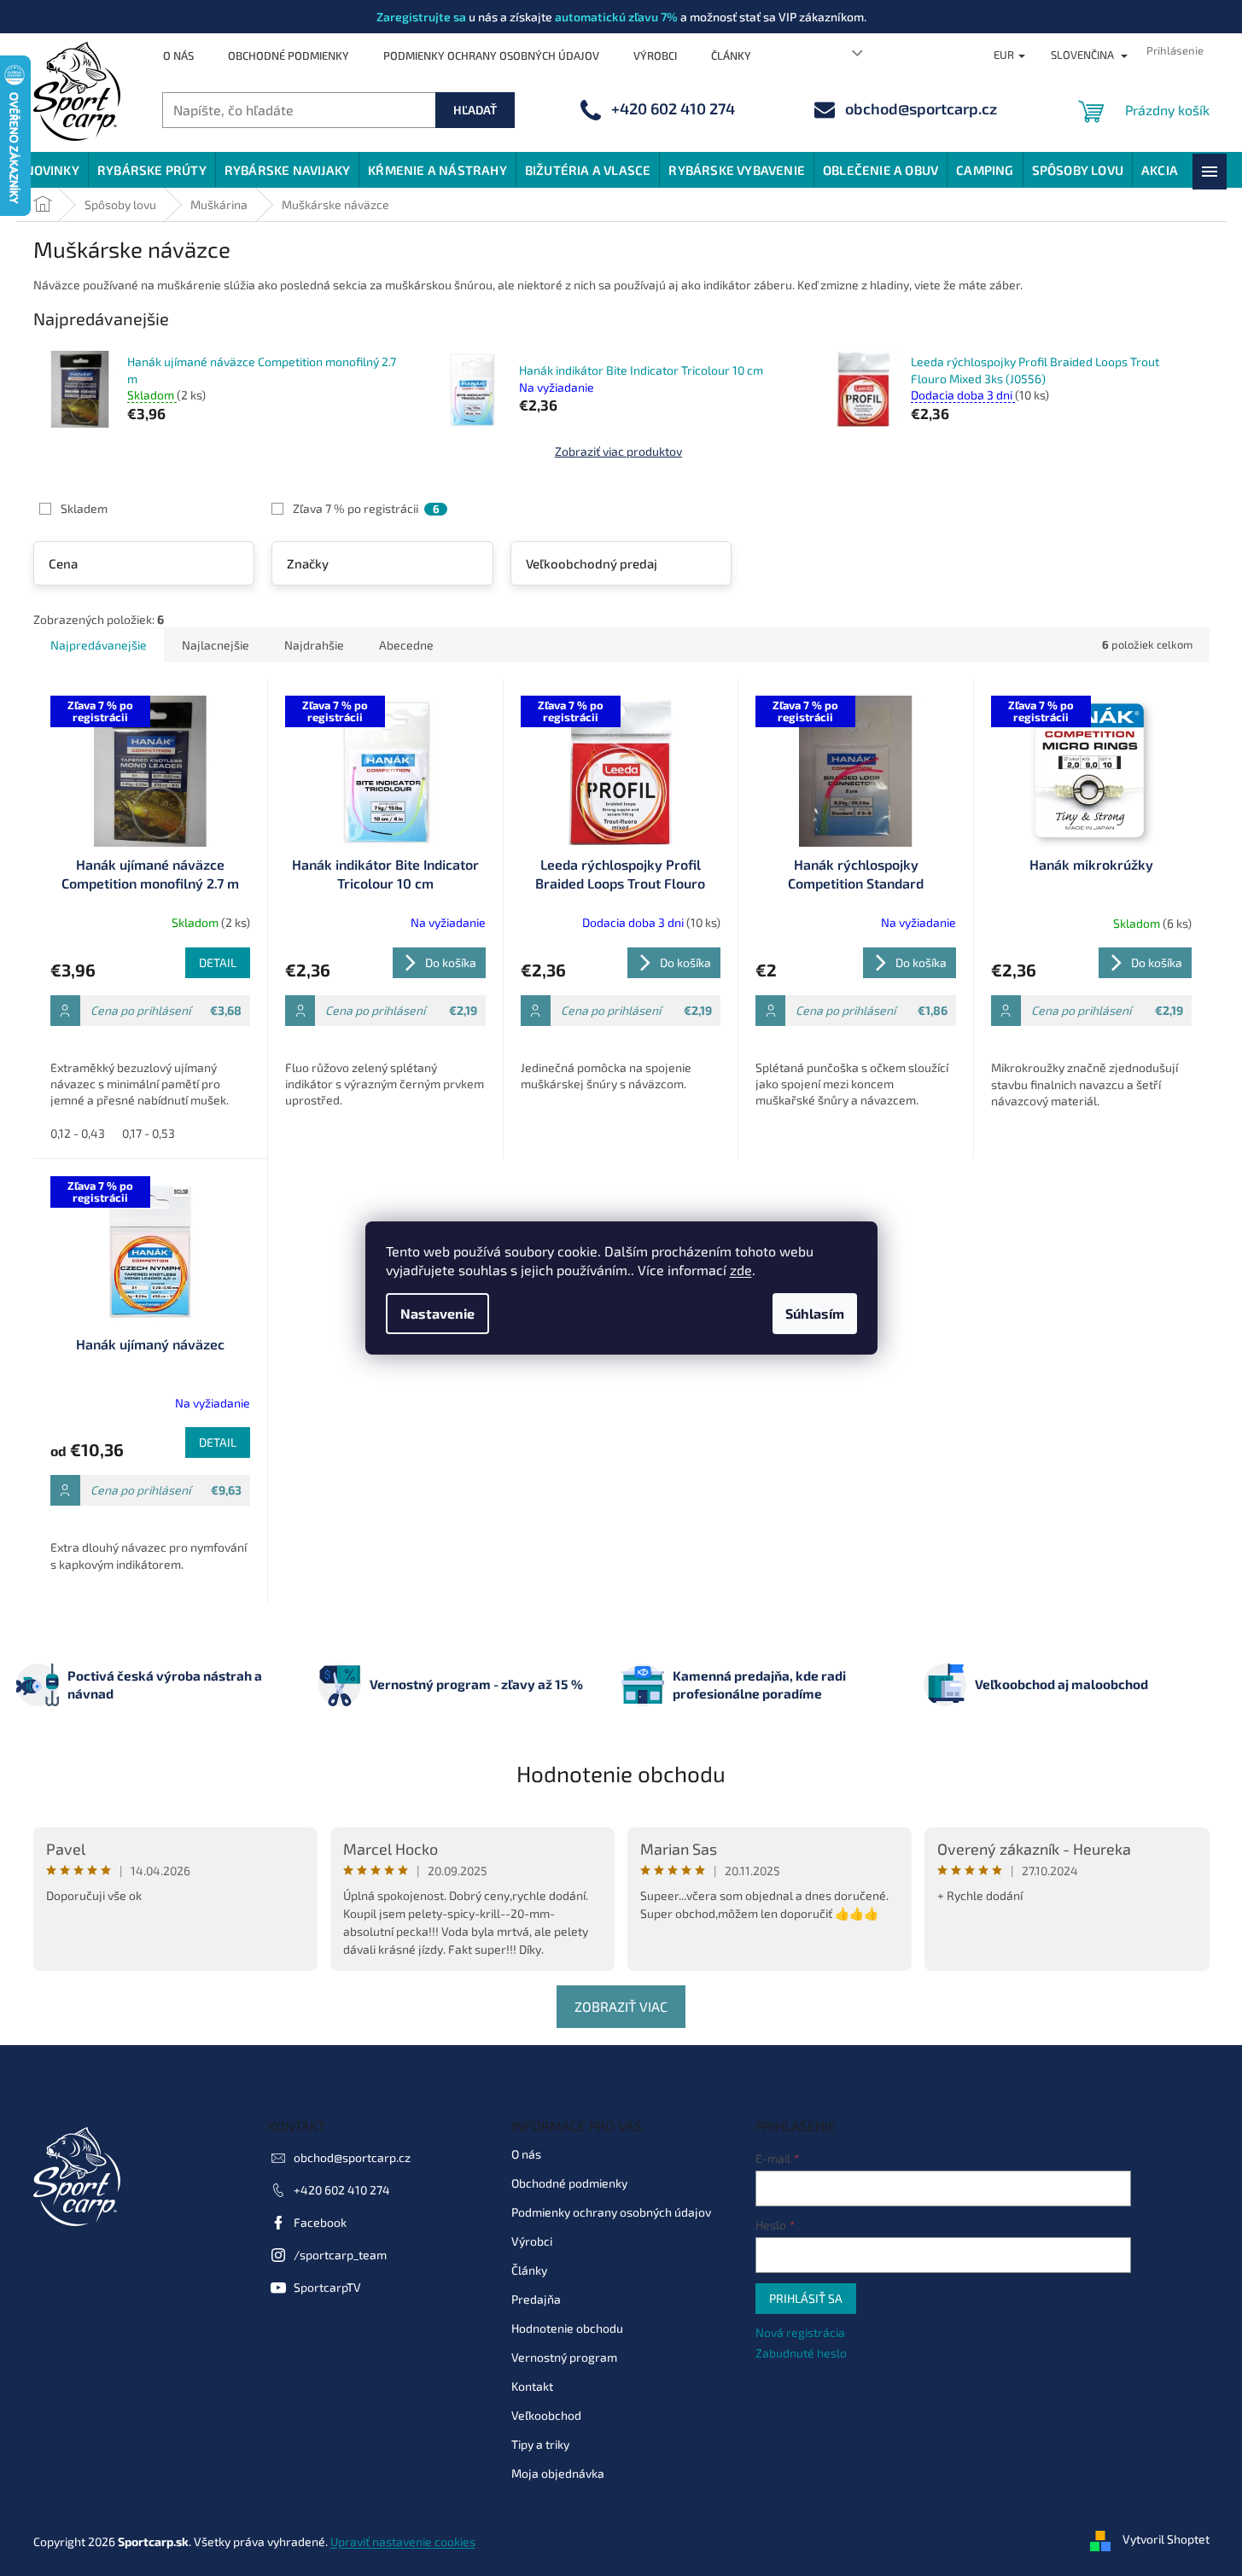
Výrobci (655, 55)
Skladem (84, 508)
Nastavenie (437, 1313)
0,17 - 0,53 (149, 1133)
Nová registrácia (800, 2332)
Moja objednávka (558, 2473)
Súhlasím (815, 1313)
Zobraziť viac (621, 2006)
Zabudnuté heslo (801, 2353)
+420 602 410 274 (342, 2190)
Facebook (320, 2222)
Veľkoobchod (546, 2415)
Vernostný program (564, 2357)
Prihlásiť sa (806, 2298)
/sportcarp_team (340, 2255)
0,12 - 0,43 (78, 1133)
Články (731, 55)
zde (741, 1270)
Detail (218, 962)
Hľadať (475, 110)
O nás (178, 55)
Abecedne (406, 645)
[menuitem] (52, 170)
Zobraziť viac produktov (618, 451)
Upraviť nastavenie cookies (403, 2541)
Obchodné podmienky (289, 55)
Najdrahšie (314, 645)
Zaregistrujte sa (421, 17)
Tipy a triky (540, 2444)
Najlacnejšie (216, 645)
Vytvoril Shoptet (1166, 2540)
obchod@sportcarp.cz (352, 2157)
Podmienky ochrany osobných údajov (491, 55)
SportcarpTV (327, 2287)
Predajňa (536, 2299)
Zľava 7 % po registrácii (366, 508)
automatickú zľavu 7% (616, 17)
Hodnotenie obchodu (621, 1773)
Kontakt (532, 2386)
